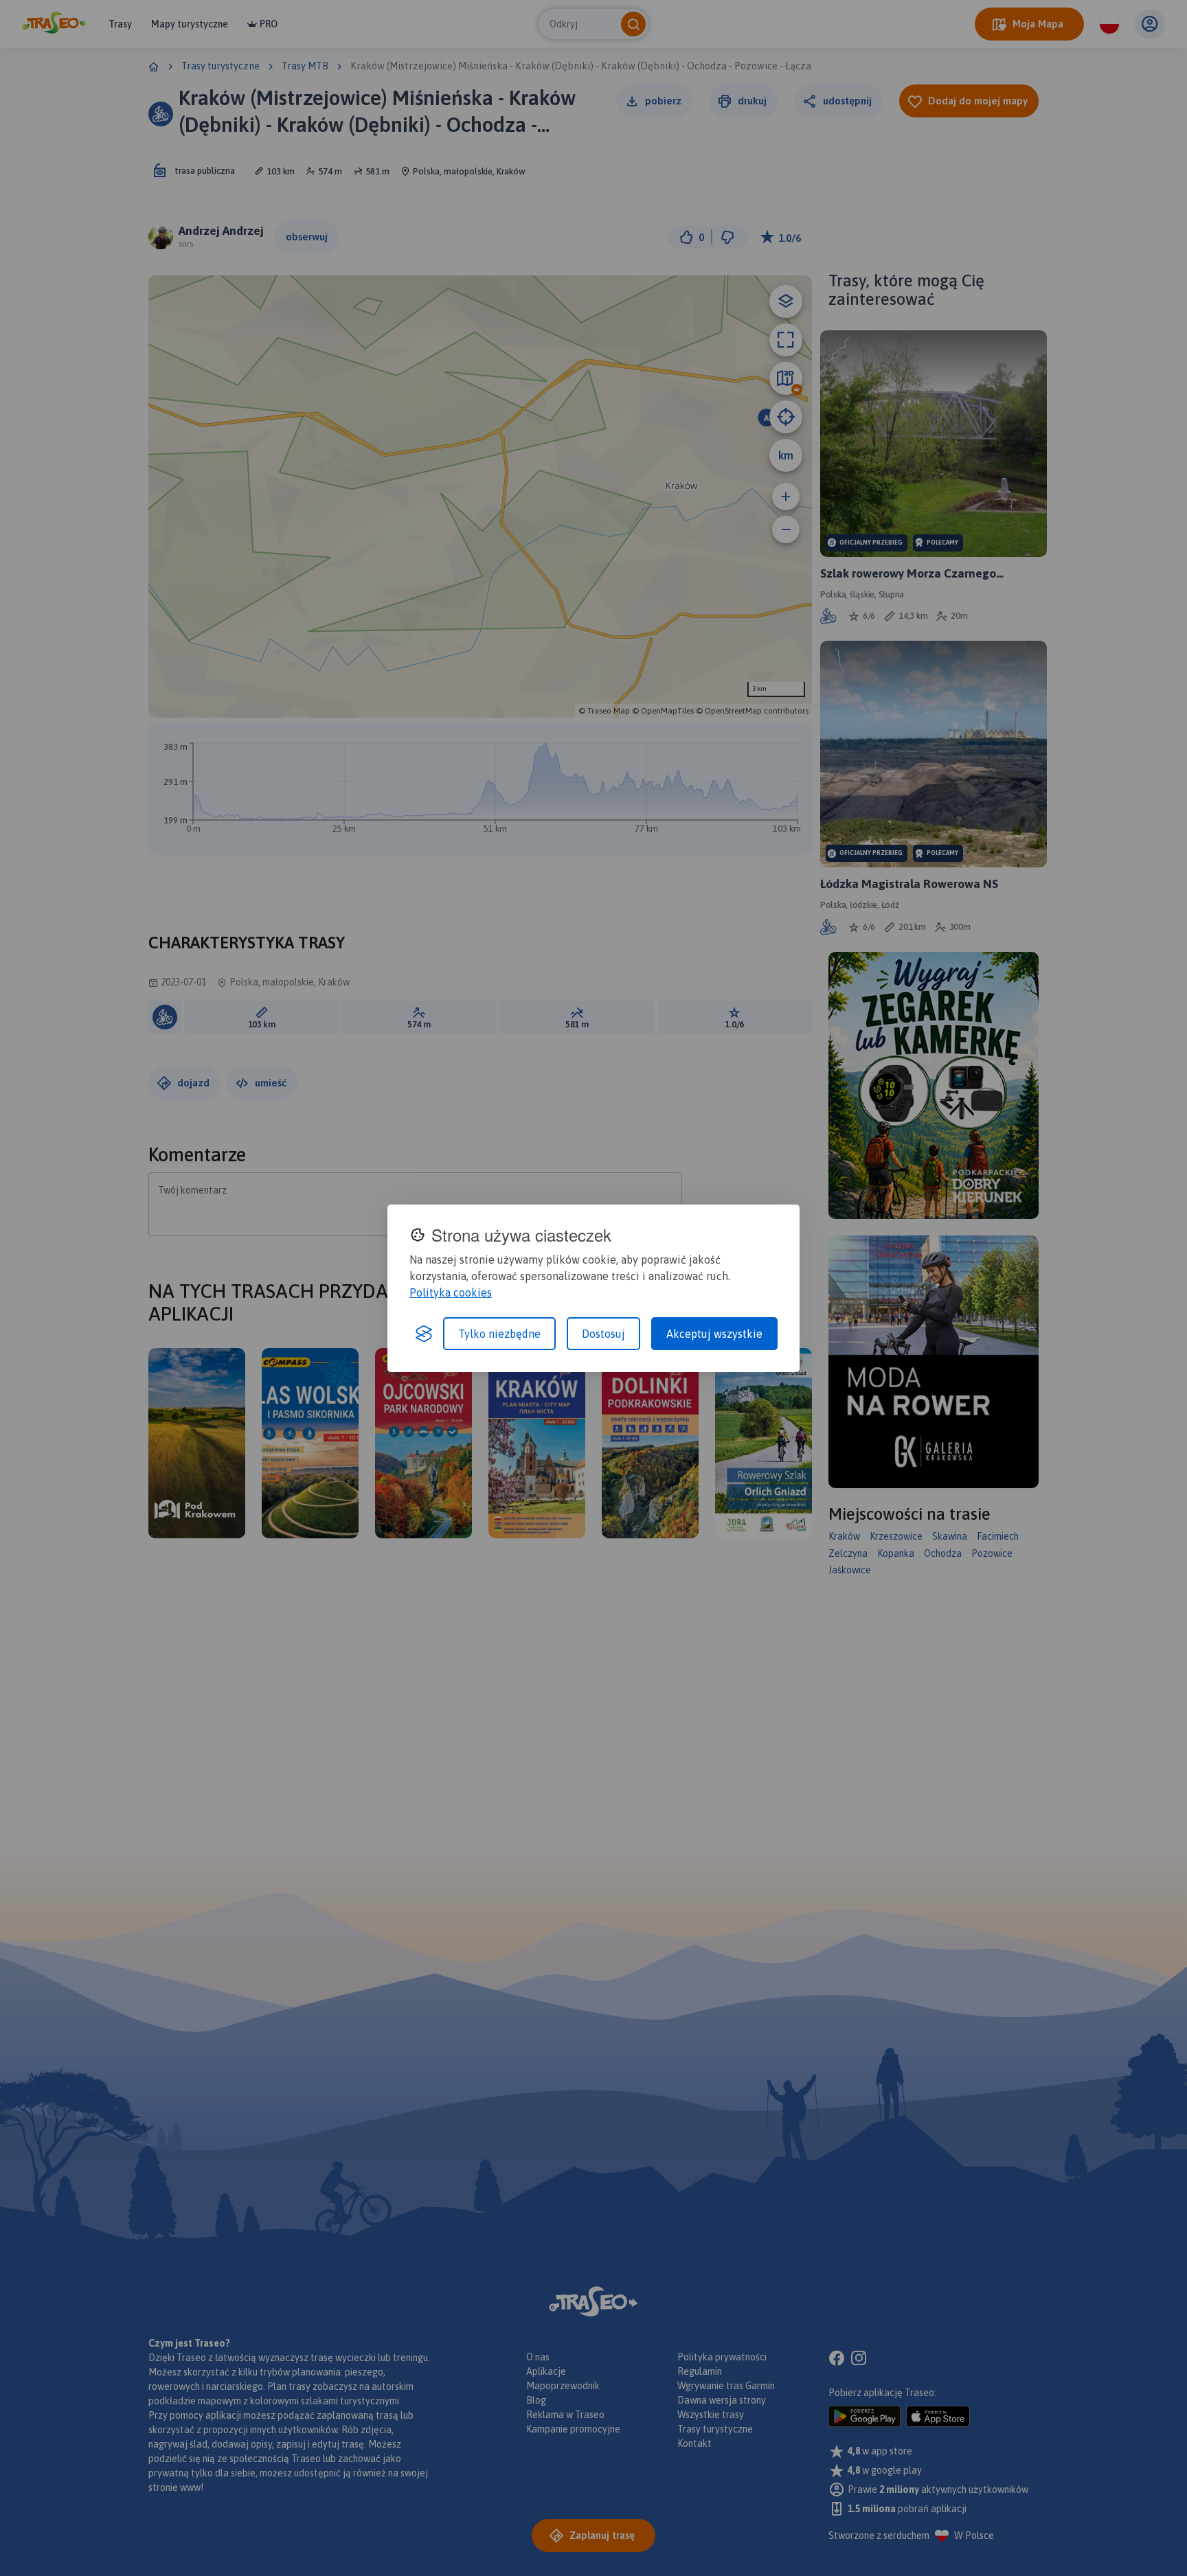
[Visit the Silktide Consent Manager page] (424, 1334)
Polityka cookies (451, 1292)
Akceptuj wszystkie (714, 1334)
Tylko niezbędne (499, 1334)
